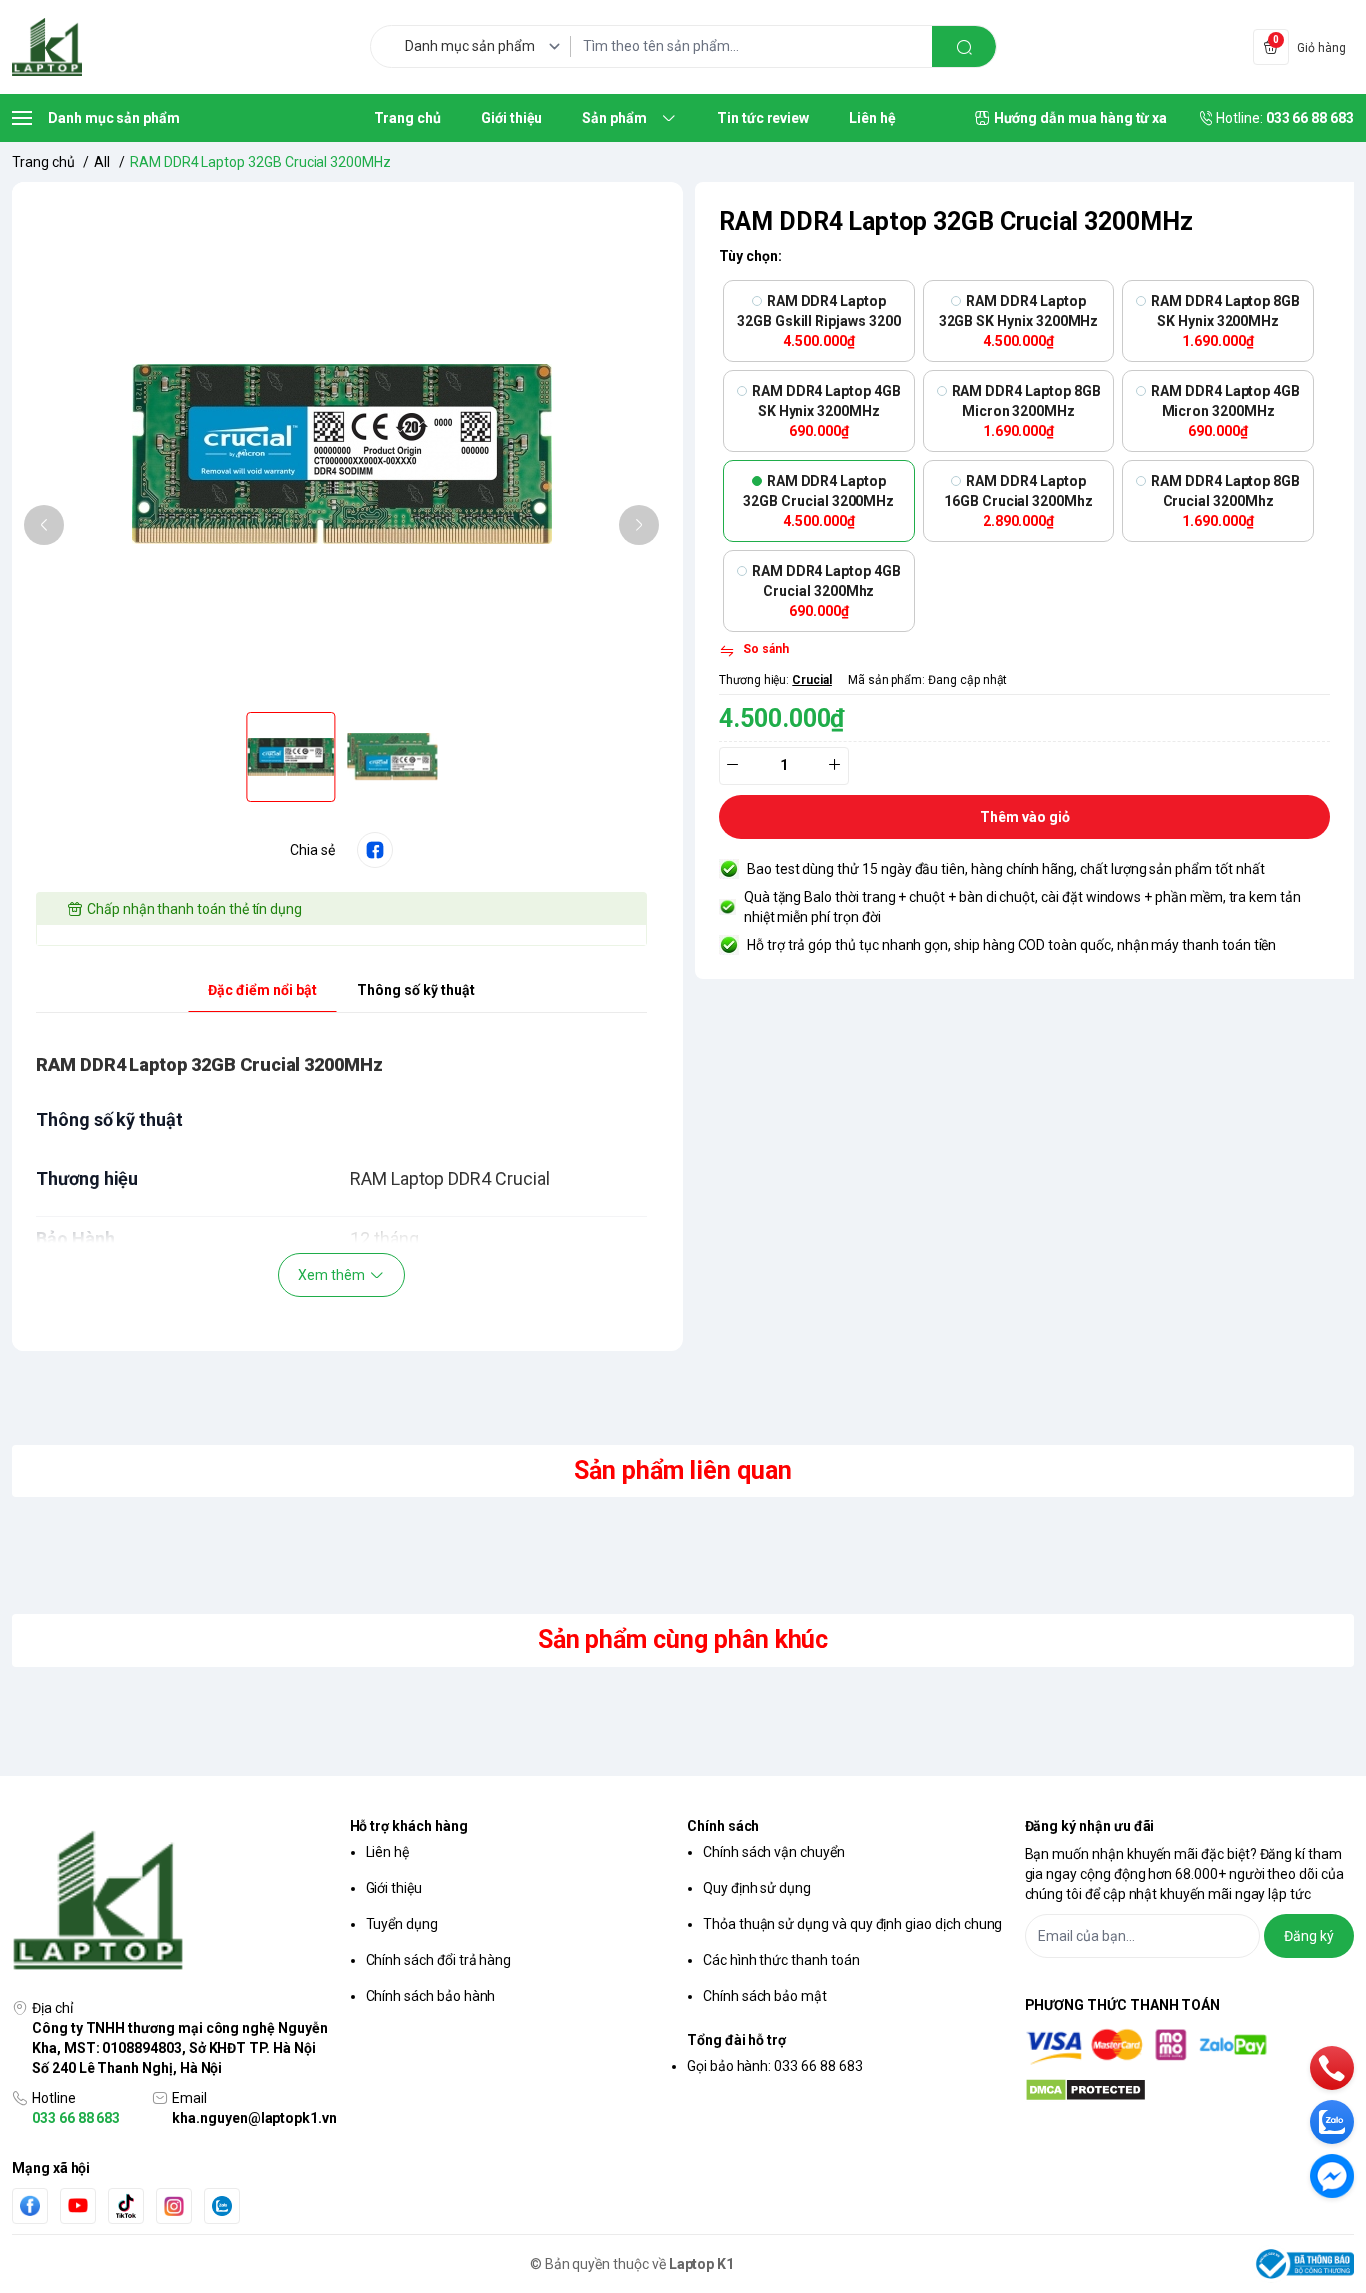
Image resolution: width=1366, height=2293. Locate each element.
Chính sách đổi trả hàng (439, 1960)
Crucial (812, 680)
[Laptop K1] (47, 47)
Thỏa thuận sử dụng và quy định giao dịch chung (852, 1924)
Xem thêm (331, 1275)
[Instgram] (174, 2206)
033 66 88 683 (76, 2118)
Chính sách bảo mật (765, 1996)
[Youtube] (78, 2205)
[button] (44, 525)
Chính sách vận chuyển (774, 1852)
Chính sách (723, 1826)
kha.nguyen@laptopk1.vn (254, 2118)
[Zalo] (222, 2206)
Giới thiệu (394, 1888)
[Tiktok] (126, 2205)
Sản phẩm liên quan (683, 1470)
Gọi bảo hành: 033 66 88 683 (775, 2066)
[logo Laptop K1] (177, 1902)
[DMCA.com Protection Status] (1190, 2090)
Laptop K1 (702, 2264)
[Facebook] (30, 2205)
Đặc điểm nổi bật (262, 990)
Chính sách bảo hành (431, 1996)
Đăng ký (1309, 1936)
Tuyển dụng (402, 1924)
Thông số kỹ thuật (416, 990)
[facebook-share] (375, 850)
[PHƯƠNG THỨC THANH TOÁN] (1190, 2046)
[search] (964, 46)
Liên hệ (388, 1852)
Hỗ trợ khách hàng (409, 1826)
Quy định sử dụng (757, 1888)
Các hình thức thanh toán (781, 1960)
